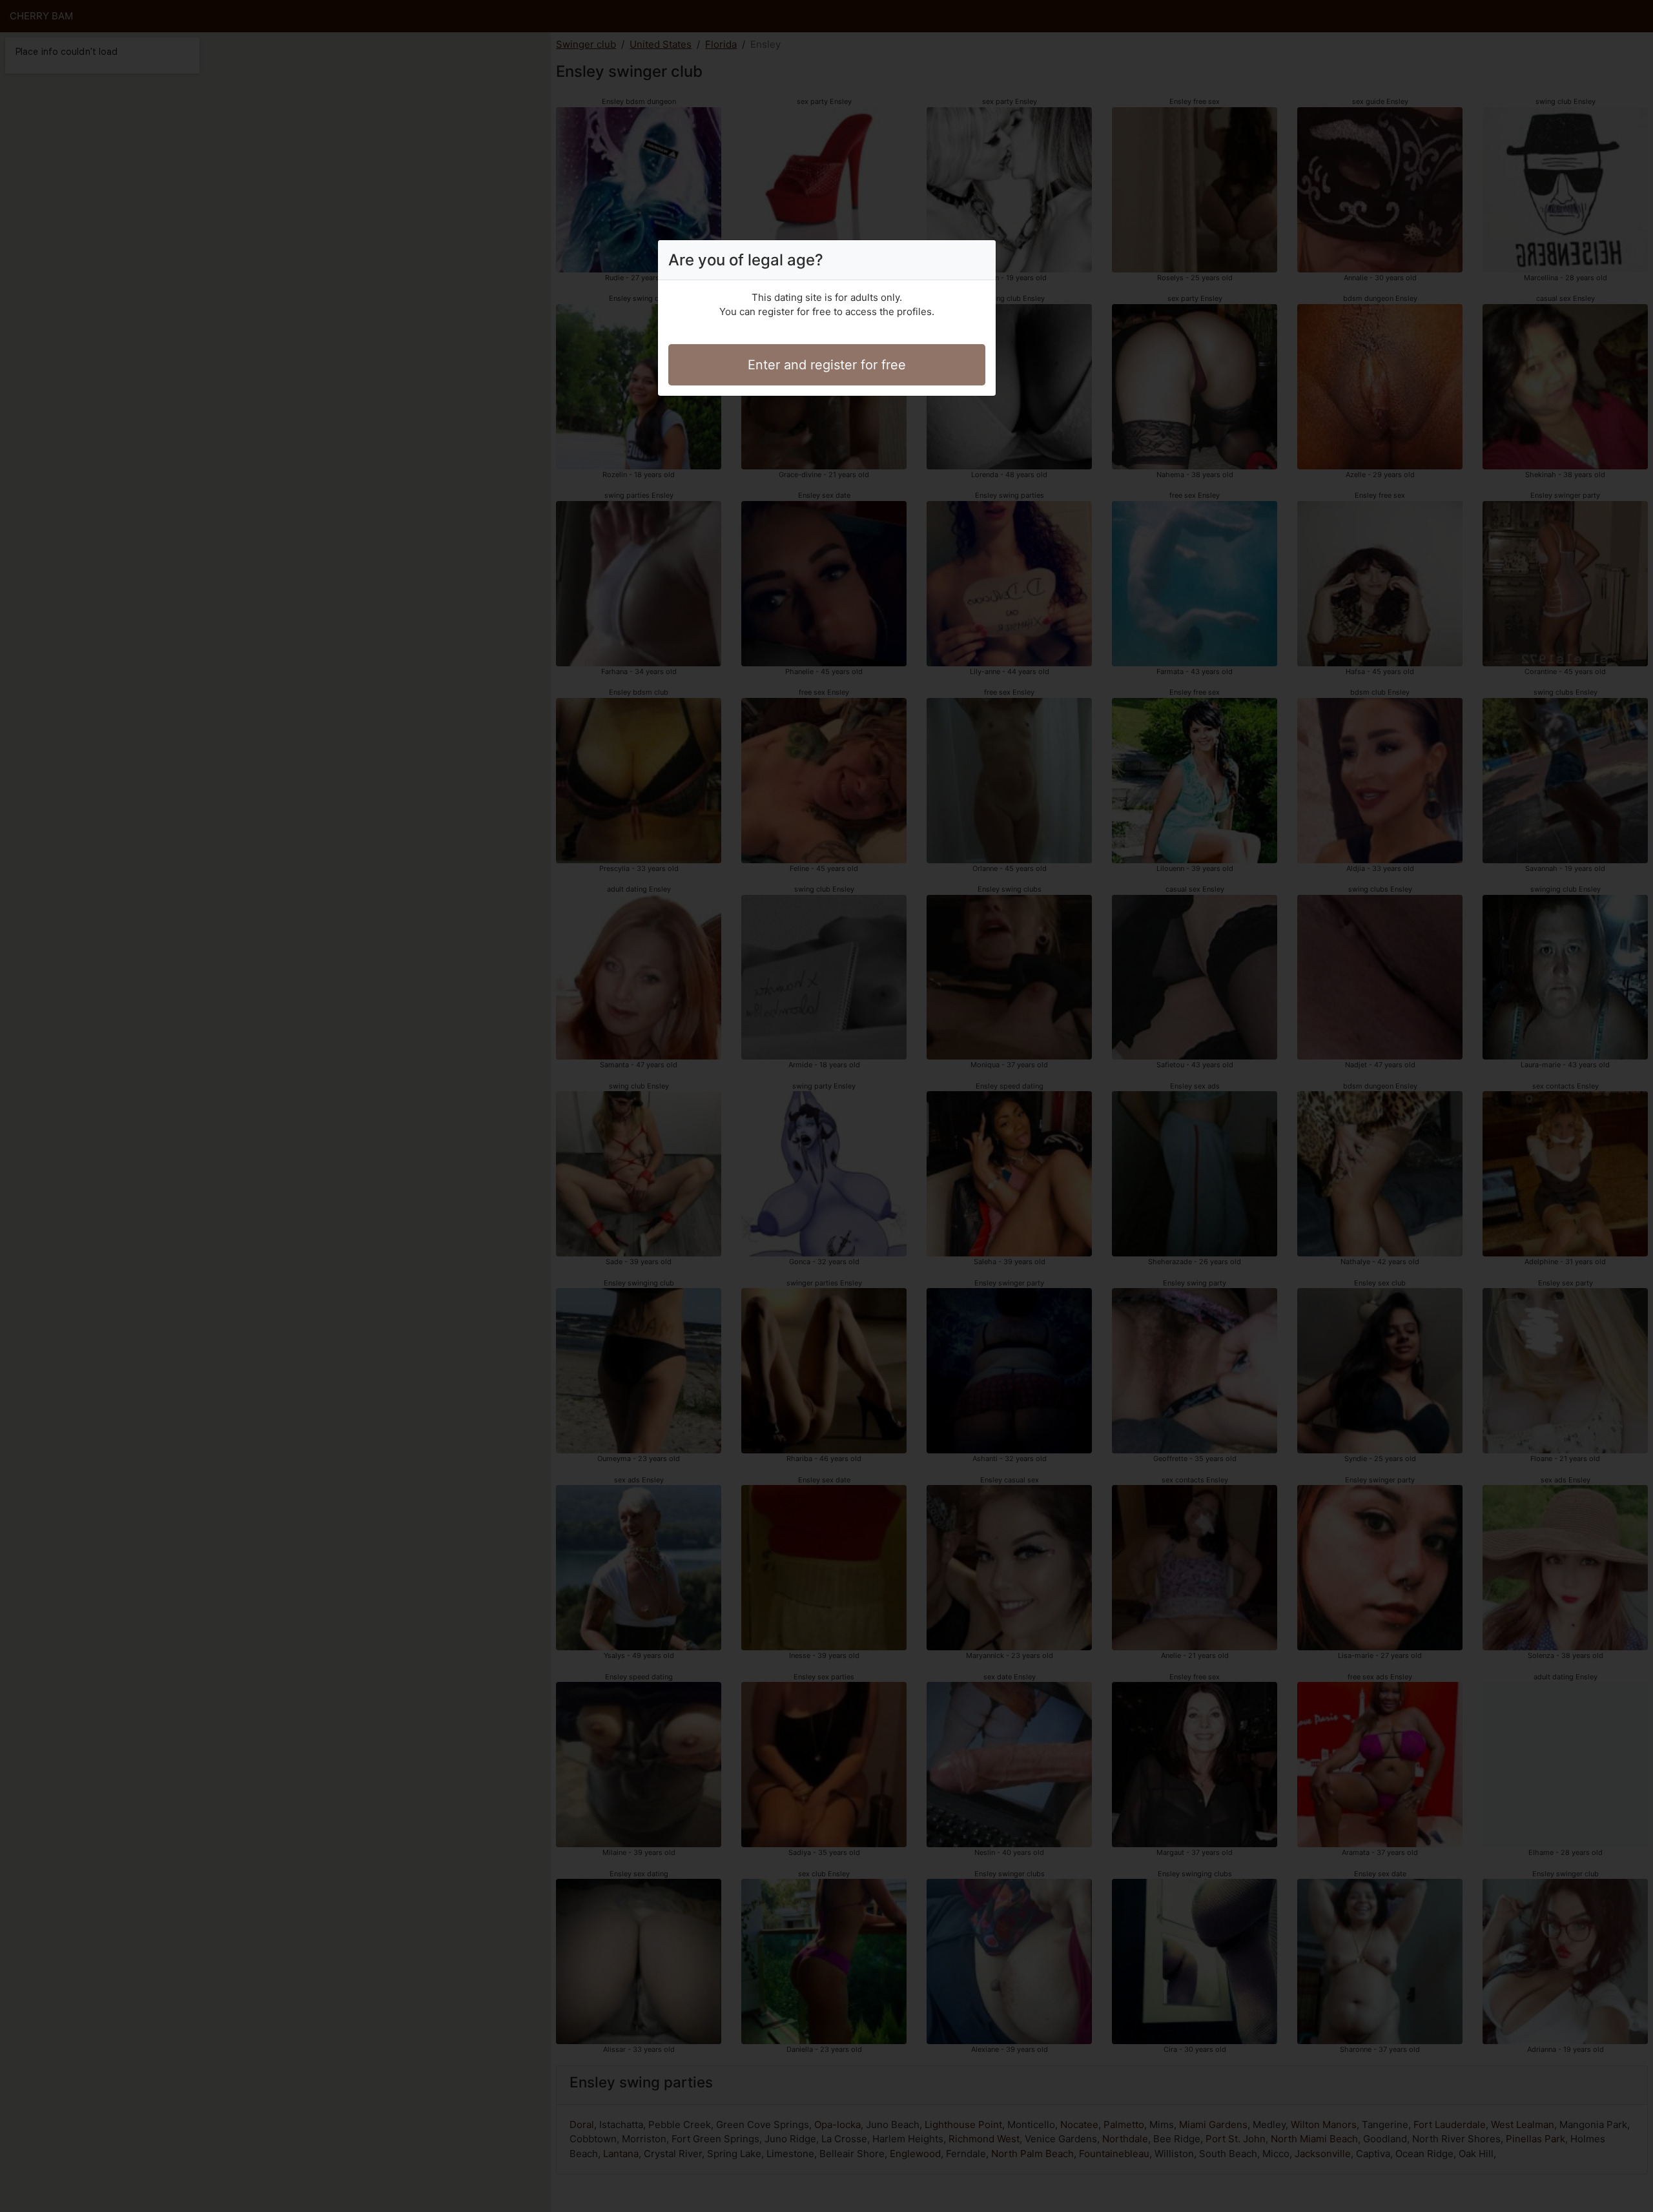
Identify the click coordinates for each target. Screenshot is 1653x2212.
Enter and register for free (827, 365)
